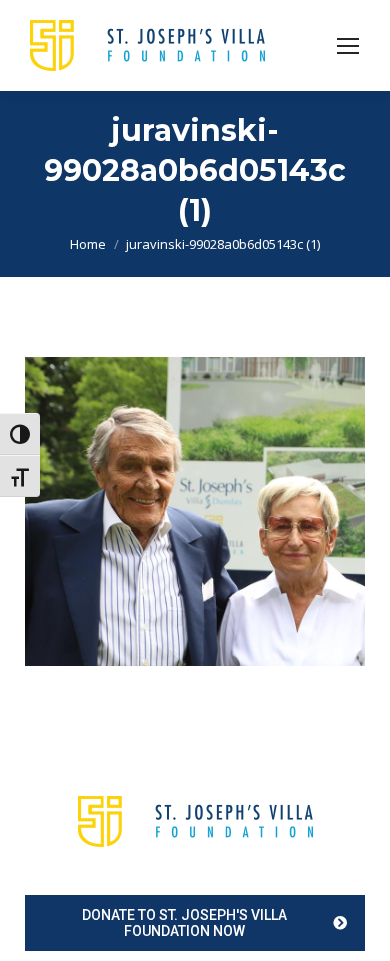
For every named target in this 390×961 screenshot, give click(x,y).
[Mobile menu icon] (348, 46)
